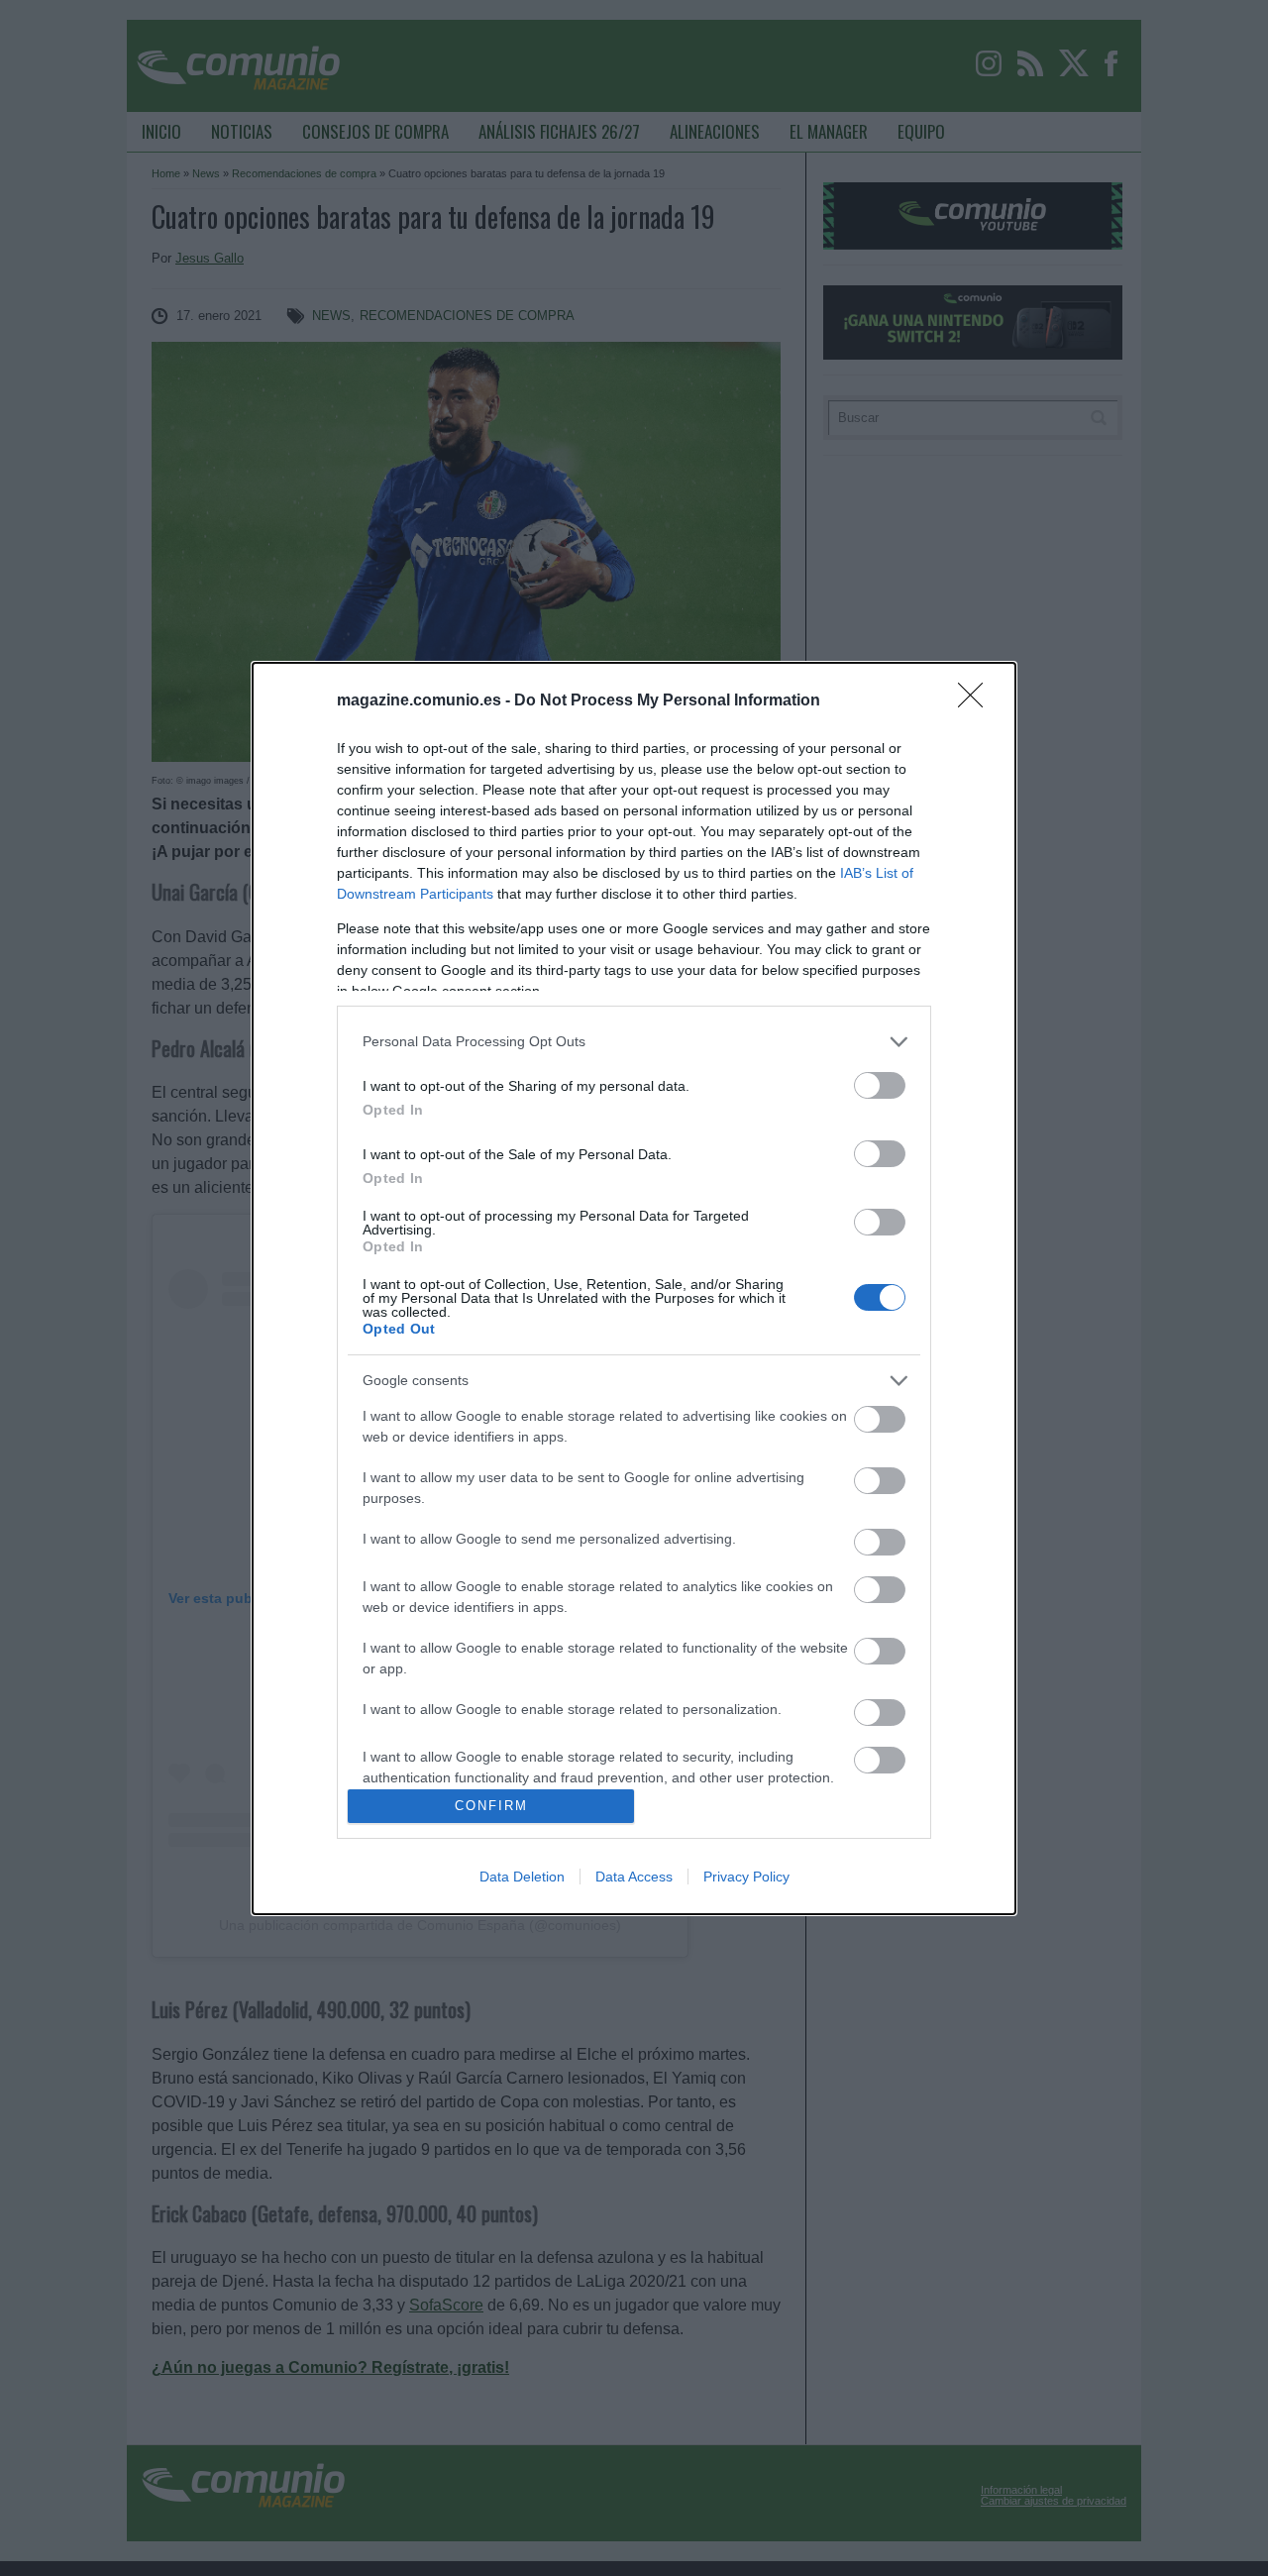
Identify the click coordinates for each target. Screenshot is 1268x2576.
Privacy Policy (746, 1877)
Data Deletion (522, 1877)
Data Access (634, 1877)
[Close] (977, 701)
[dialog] (634, 1288)
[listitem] (634, 1042)
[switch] (880, 1085)
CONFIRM (491, 1806)
